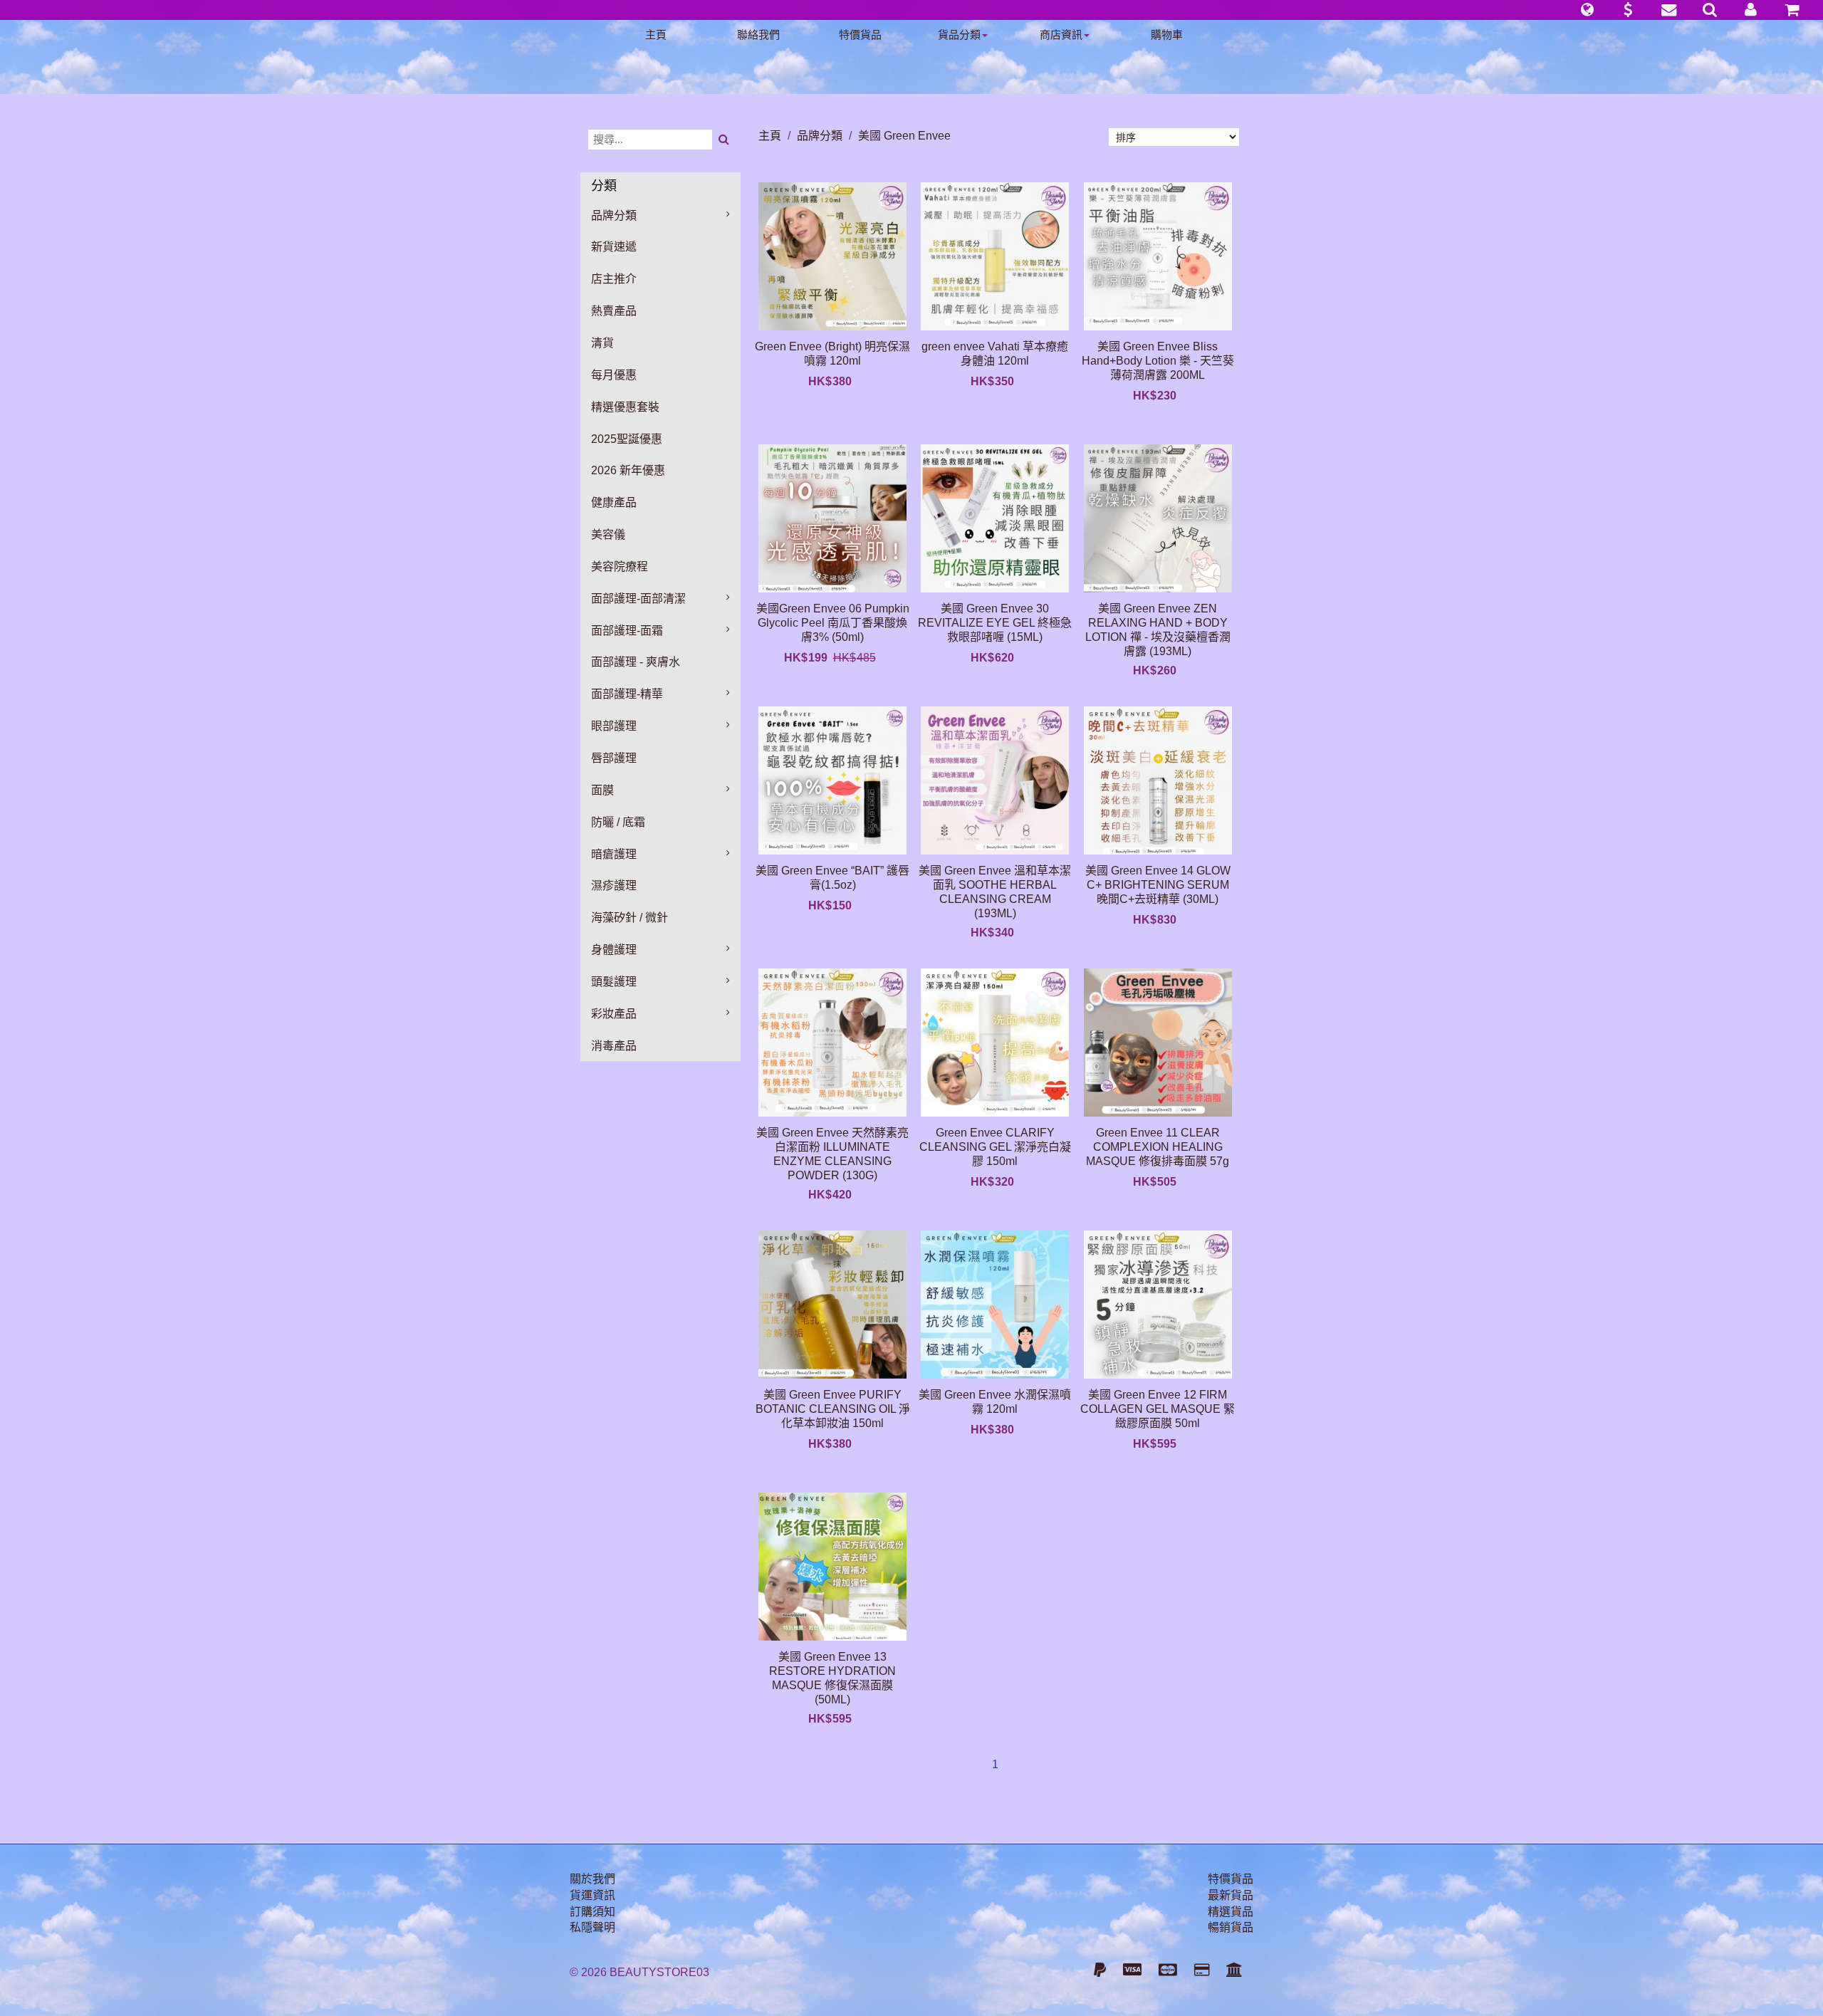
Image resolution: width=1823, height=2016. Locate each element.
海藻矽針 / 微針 (630, 918)
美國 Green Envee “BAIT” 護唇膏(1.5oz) (832, 878)
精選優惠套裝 (625, 407)
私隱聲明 (592, 1927)
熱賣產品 (614, 311)
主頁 (656, 35)
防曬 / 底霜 (618, 822)
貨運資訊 (592, 1895)
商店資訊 (1061, 35)
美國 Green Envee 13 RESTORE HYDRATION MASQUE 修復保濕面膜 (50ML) (832, 1678)
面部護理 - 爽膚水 (636, 662)
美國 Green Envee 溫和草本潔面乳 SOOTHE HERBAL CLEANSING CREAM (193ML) (995, 892)
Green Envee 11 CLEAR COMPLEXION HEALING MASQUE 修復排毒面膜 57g (1158, 1147)
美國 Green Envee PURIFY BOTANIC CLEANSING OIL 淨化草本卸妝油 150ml (833, 1409)
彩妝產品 (614, 1014)
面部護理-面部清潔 (638, 599)
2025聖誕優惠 (627, 439)
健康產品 (614, 502)
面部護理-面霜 (627, 631)
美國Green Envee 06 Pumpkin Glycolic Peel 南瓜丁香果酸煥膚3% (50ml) (833, 623)
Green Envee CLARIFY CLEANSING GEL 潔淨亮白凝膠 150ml (995, 1147)
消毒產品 (614, 1046)
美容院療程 (620, 566)
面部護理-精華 (627, 694)
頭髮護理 (614, 982)
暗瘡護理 (614, 854)
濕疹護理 (614, 886)
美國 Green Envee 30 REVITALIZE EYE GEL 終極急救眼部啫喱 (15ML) (995, 623)
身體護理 (614, 950)
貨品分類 (959, 35)
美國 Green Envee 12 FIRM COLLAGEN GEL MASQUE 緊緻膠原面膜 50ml (1158, 1409)
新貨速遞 (614, 247)
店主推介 (614, 279)
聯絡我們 (758, 35)
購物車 (1167, 35)
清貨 (602, 343)
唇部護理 (614, 758)
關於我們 (592, 1879)
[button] (1587, 10)
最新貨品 (1231, 1895)
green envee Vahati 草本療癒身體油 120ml (995, 354)
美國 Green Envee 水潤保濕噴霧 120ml (995, 1402)
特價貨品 (860, 35)
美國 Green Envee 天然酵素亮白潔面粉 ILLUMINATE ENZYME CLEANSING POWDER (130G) (832, 1154)
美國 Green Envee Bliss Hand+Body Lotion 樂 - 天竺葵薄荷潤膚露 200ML (1158, 361)
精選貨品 (1231, 1912)
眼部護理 (614, 726)
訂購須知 (592, 1912)
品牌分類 (614, 215)
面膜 (602, 790)
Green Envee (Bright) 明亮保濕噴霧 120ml (832, 354)
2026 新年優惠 (628, 470)
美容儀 (608, 534)
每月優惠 (614, 375)
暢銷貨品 (1231, 1927)
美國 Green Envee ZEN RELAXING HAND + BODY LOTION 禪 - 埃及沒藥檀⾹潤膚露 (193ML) (1158, 630)
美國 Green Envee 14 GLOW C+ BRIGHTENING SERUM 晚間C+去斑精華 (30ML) (1158, 885)
